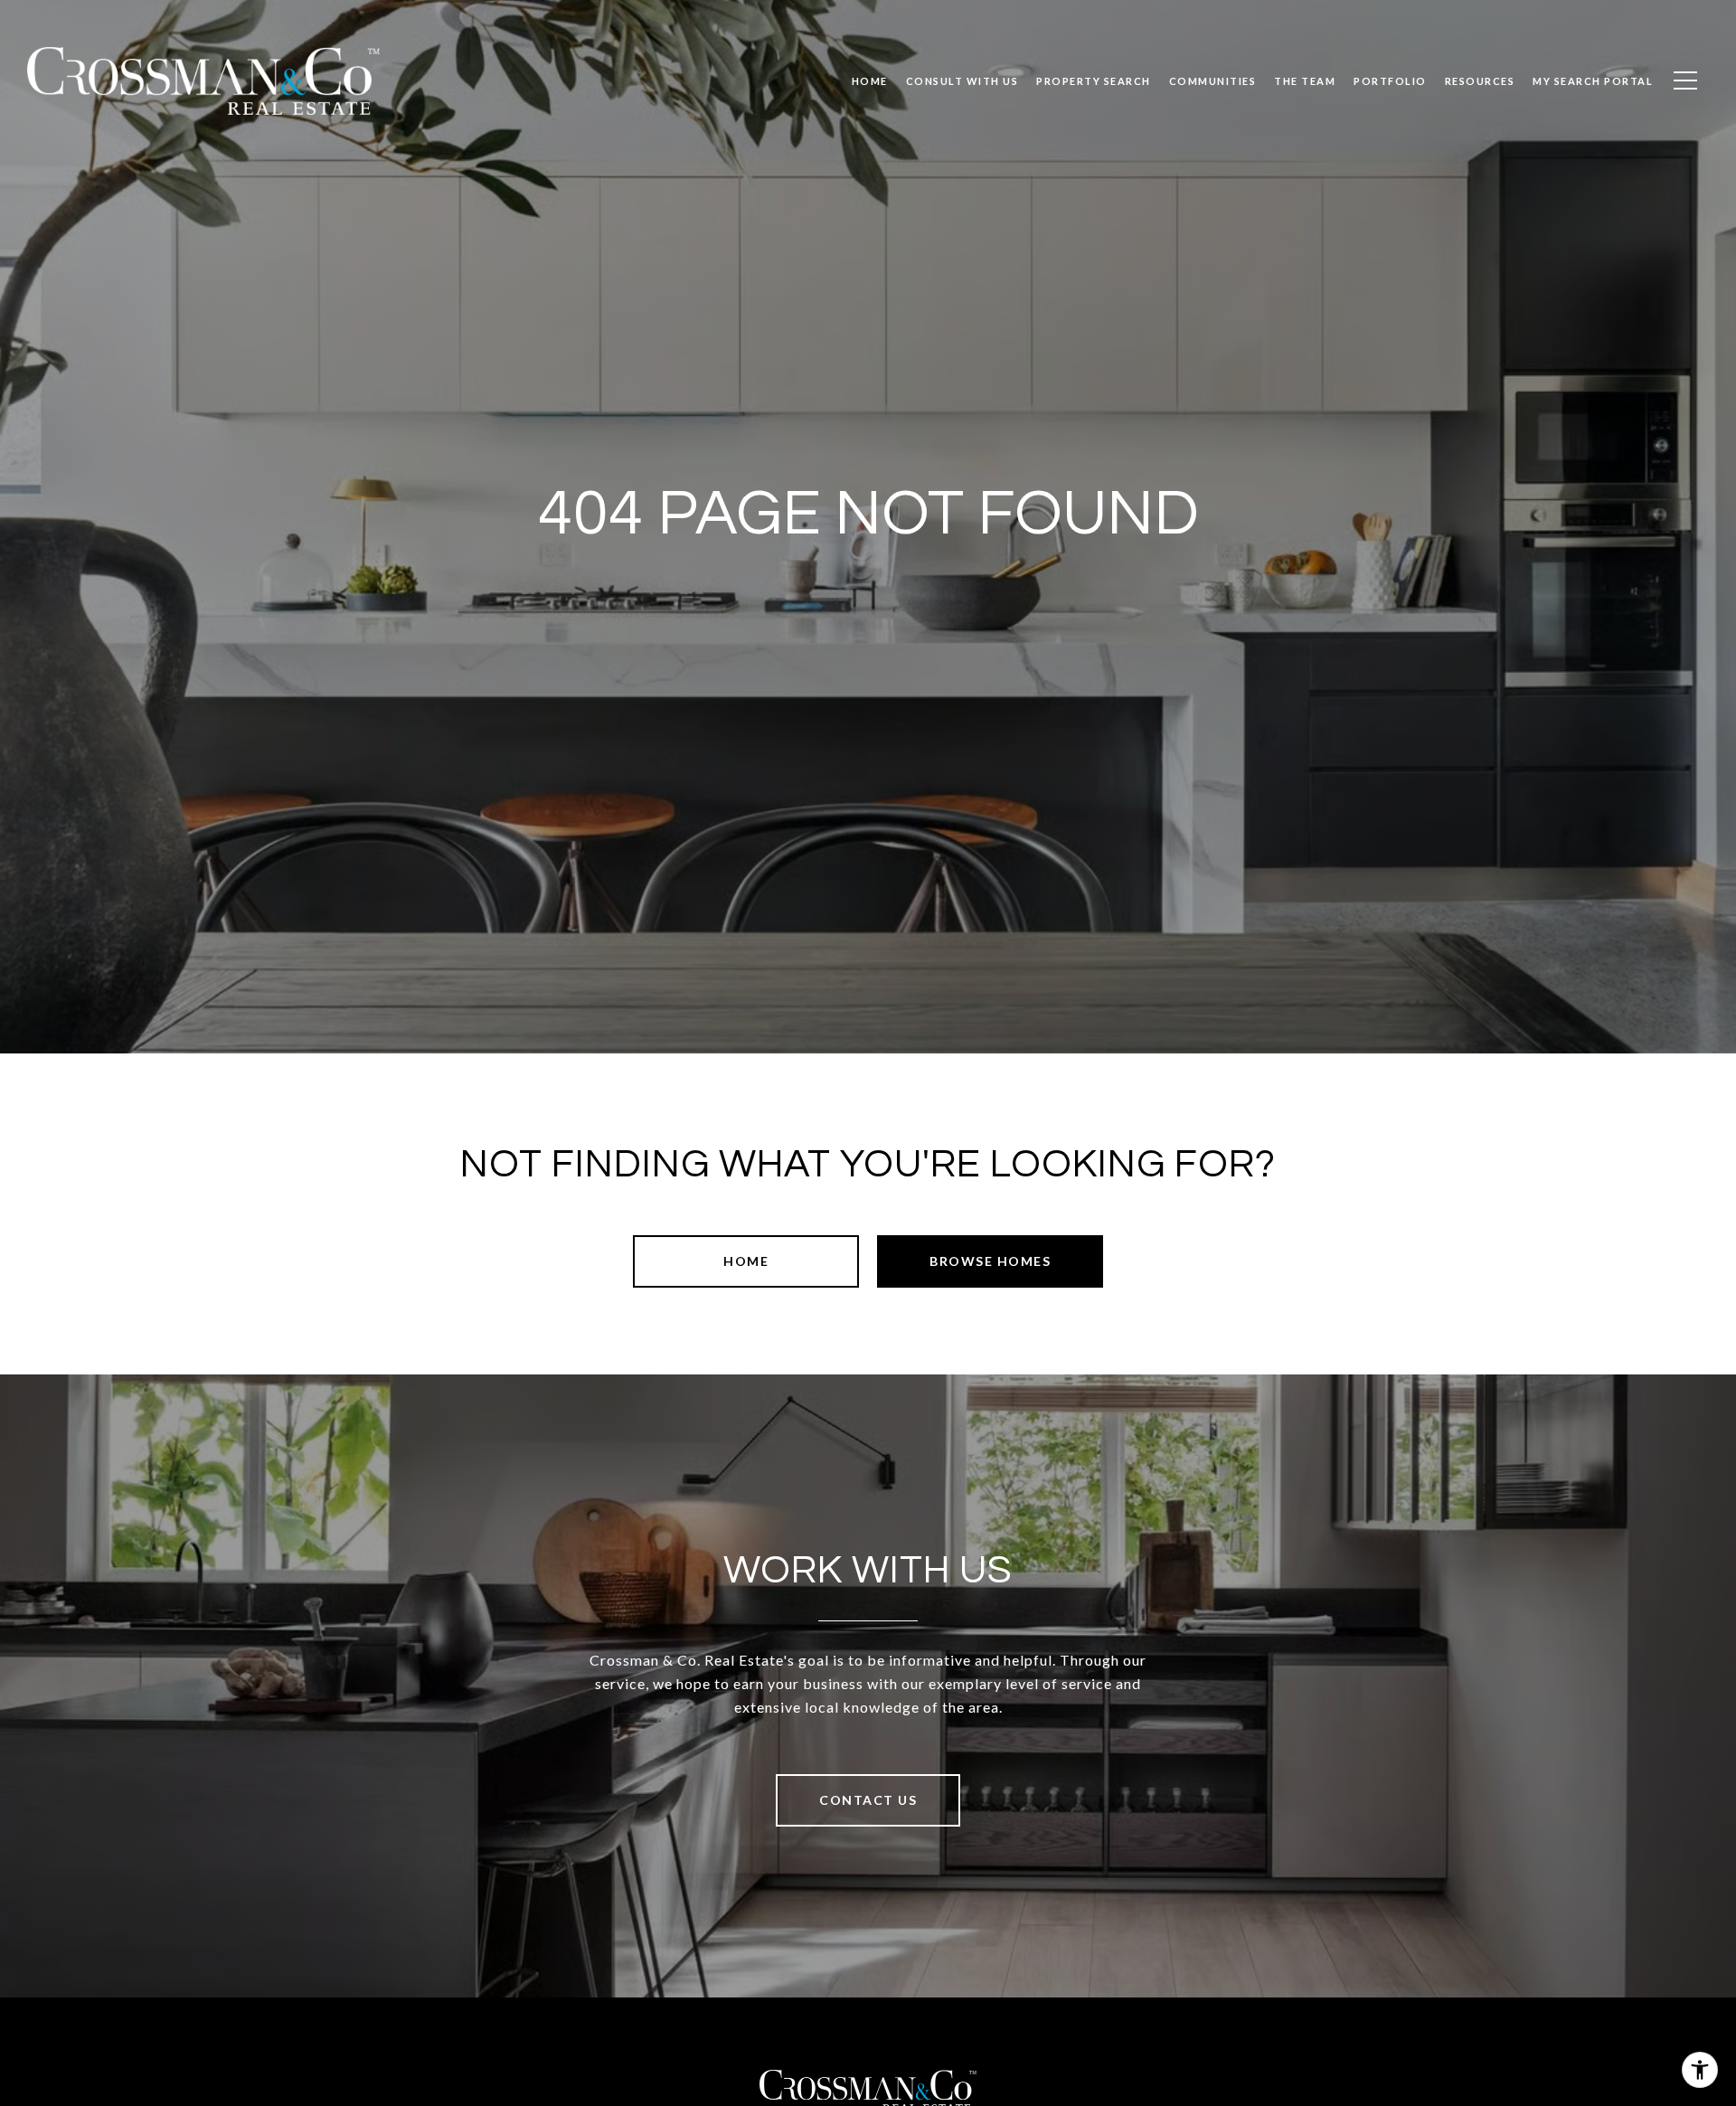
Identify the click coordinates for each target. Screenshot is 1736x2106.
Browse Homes (990, 1261)
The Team (1305, 81)
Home (746, 1261)
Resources (1480, 81)
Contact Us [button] (868, 1800)
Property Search (1094, 81)
